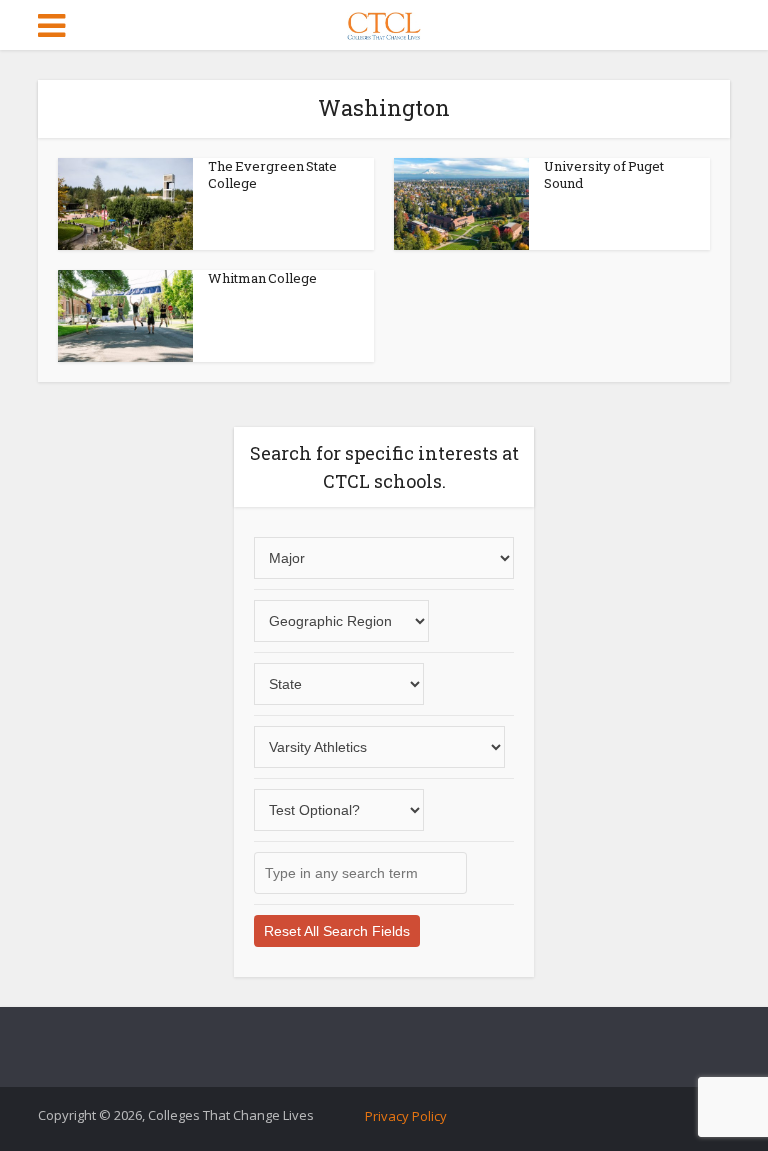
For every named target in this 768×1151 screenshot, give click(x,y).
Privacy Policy (406, 1116)
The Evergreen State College (272, 174)
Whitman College (262, 278)
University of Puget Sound (604, 174)
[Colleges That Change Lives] (383, 22)
